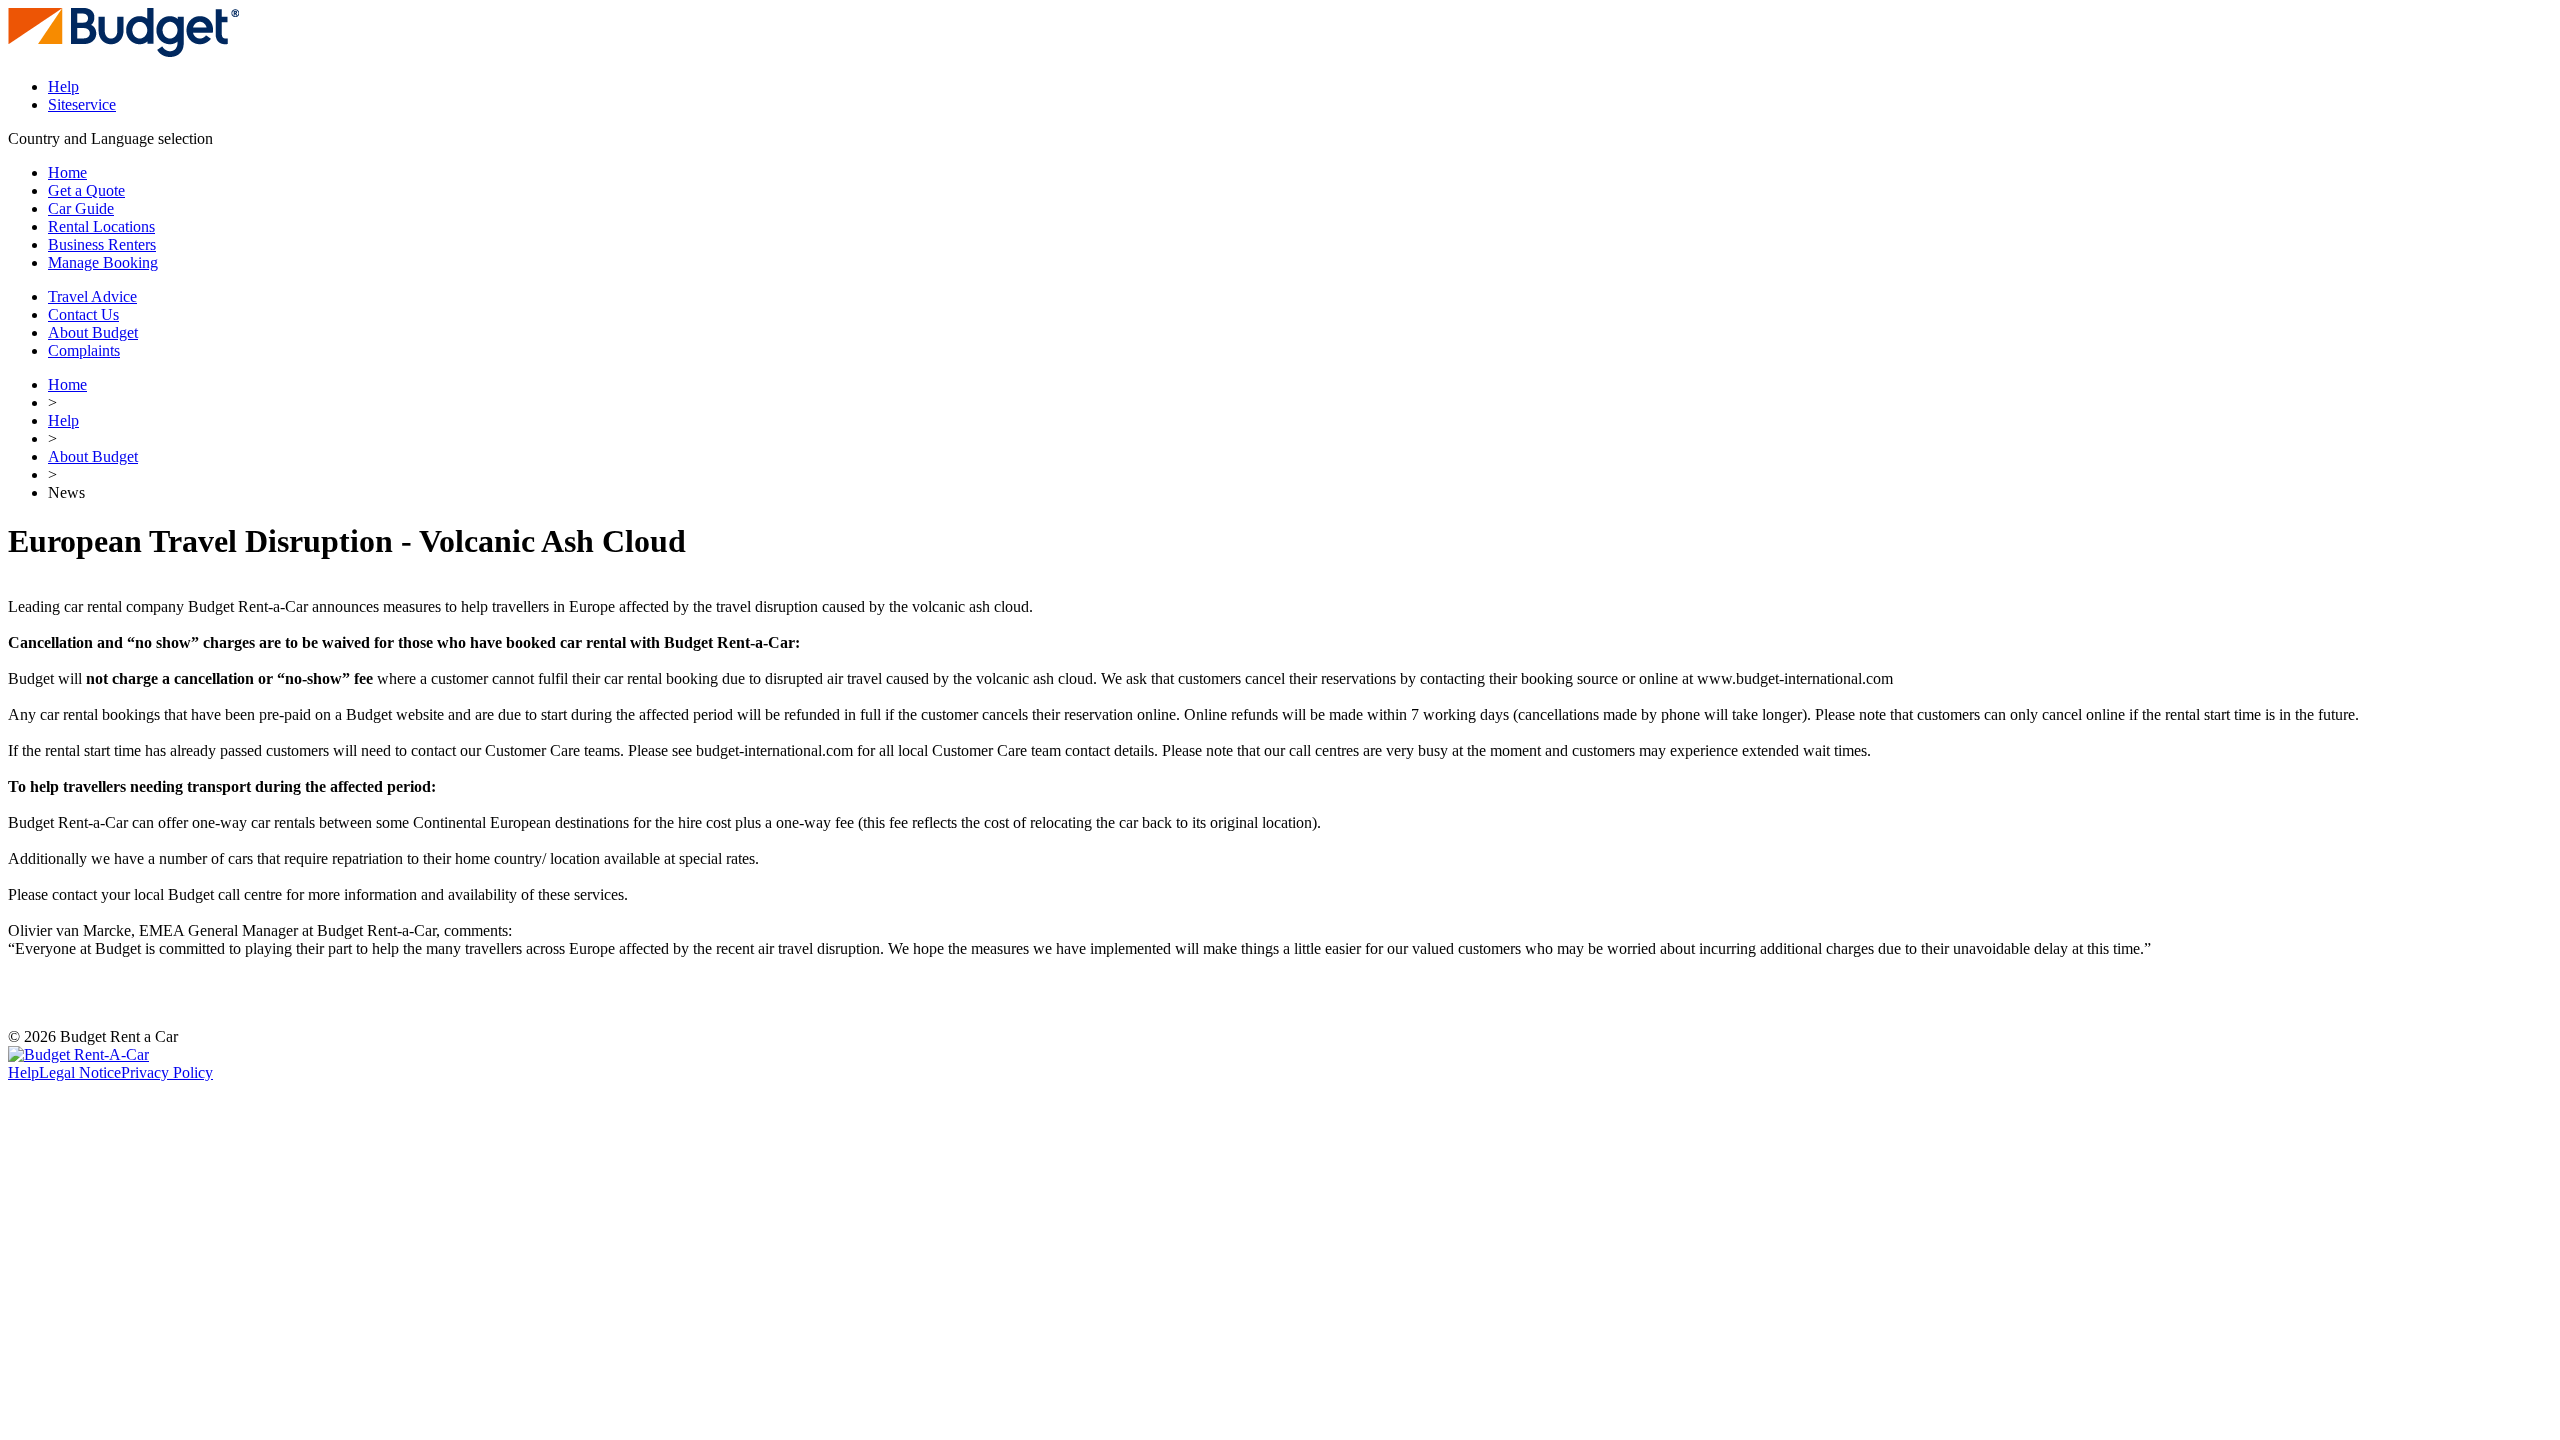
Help (63, 86)
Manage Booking (103, 262)
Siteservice (82, 104)
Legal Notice (80, 1072)
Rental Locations (101, 226)
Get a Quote (86, 190)
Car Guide (81, 208)
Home (67, 172)
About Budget (93, 456)
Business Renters (102, 244)
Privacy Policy (167, 1072)
